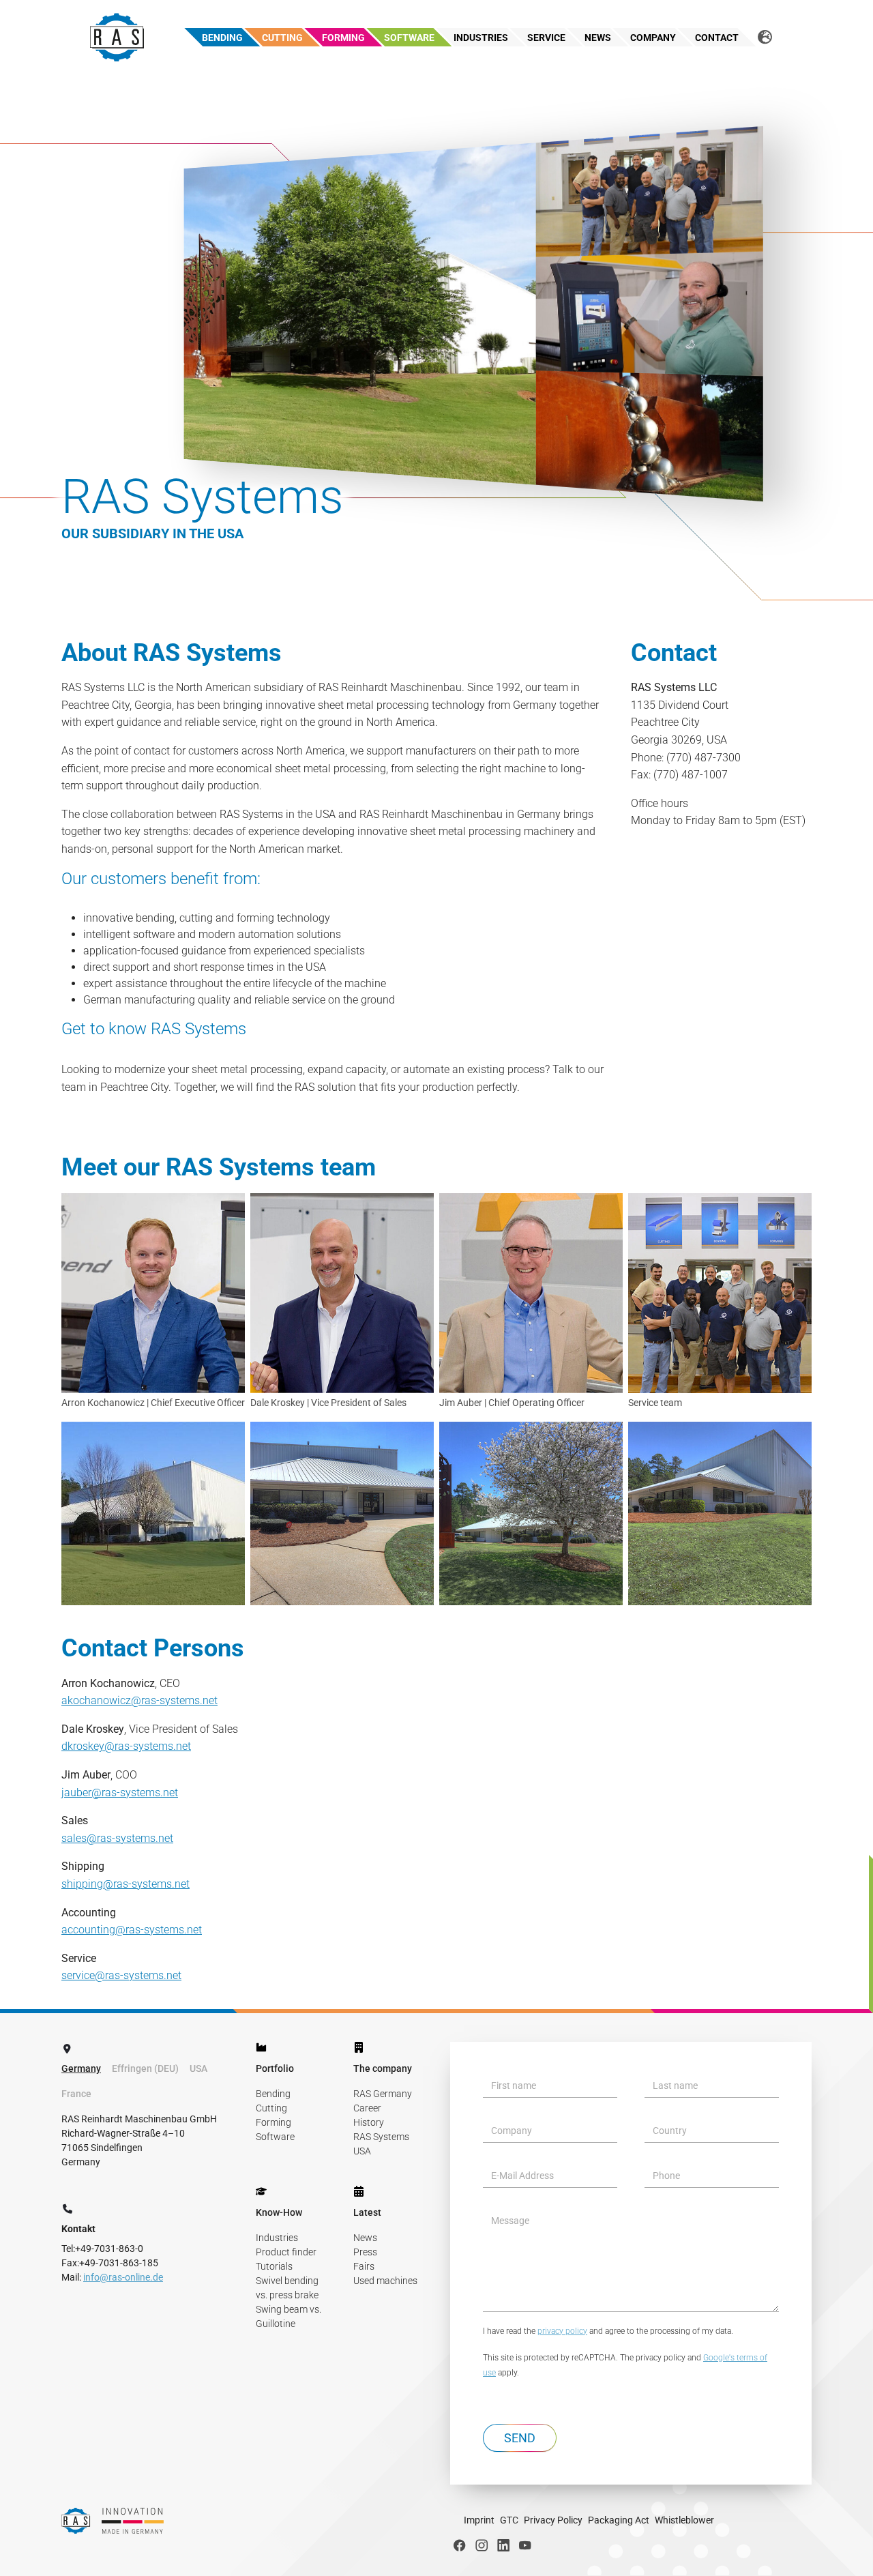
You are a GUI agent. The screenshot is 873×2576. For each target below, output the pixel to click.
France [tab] (76, 2094)
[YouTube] (525, 2545)
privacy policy (562, 2331)
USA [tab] (198, 2068)
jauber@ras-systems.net (120, 1792)
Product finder (286, 2252)
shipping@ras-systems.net (125, 1884)
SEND (520, 2438)
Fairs (364, 2266)
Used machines (385, 2281)
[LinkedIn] (503, 2545)
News (365, 2238)
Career (367, 2108)
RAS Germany (383, 2094)
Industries (277, 2238)
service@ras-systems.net (121, 1975)
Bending (273, 2094)
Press (365, 2252)
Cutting (271, 2108)
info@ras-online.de (123, 2277)
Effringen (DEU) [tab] (145, 2068)
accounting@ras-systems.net (132, 1930)
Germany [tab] (81, 2068)
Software (275, 2137)
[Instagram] (482, 2545)
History (369, 2122)
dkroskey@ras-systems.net (126, 1746)
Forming (273, 2122)
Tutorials (274, 2266)
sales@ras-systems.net (117, 1838)
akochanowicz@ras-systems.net (139, 1700)
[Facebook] (460, 2545)
